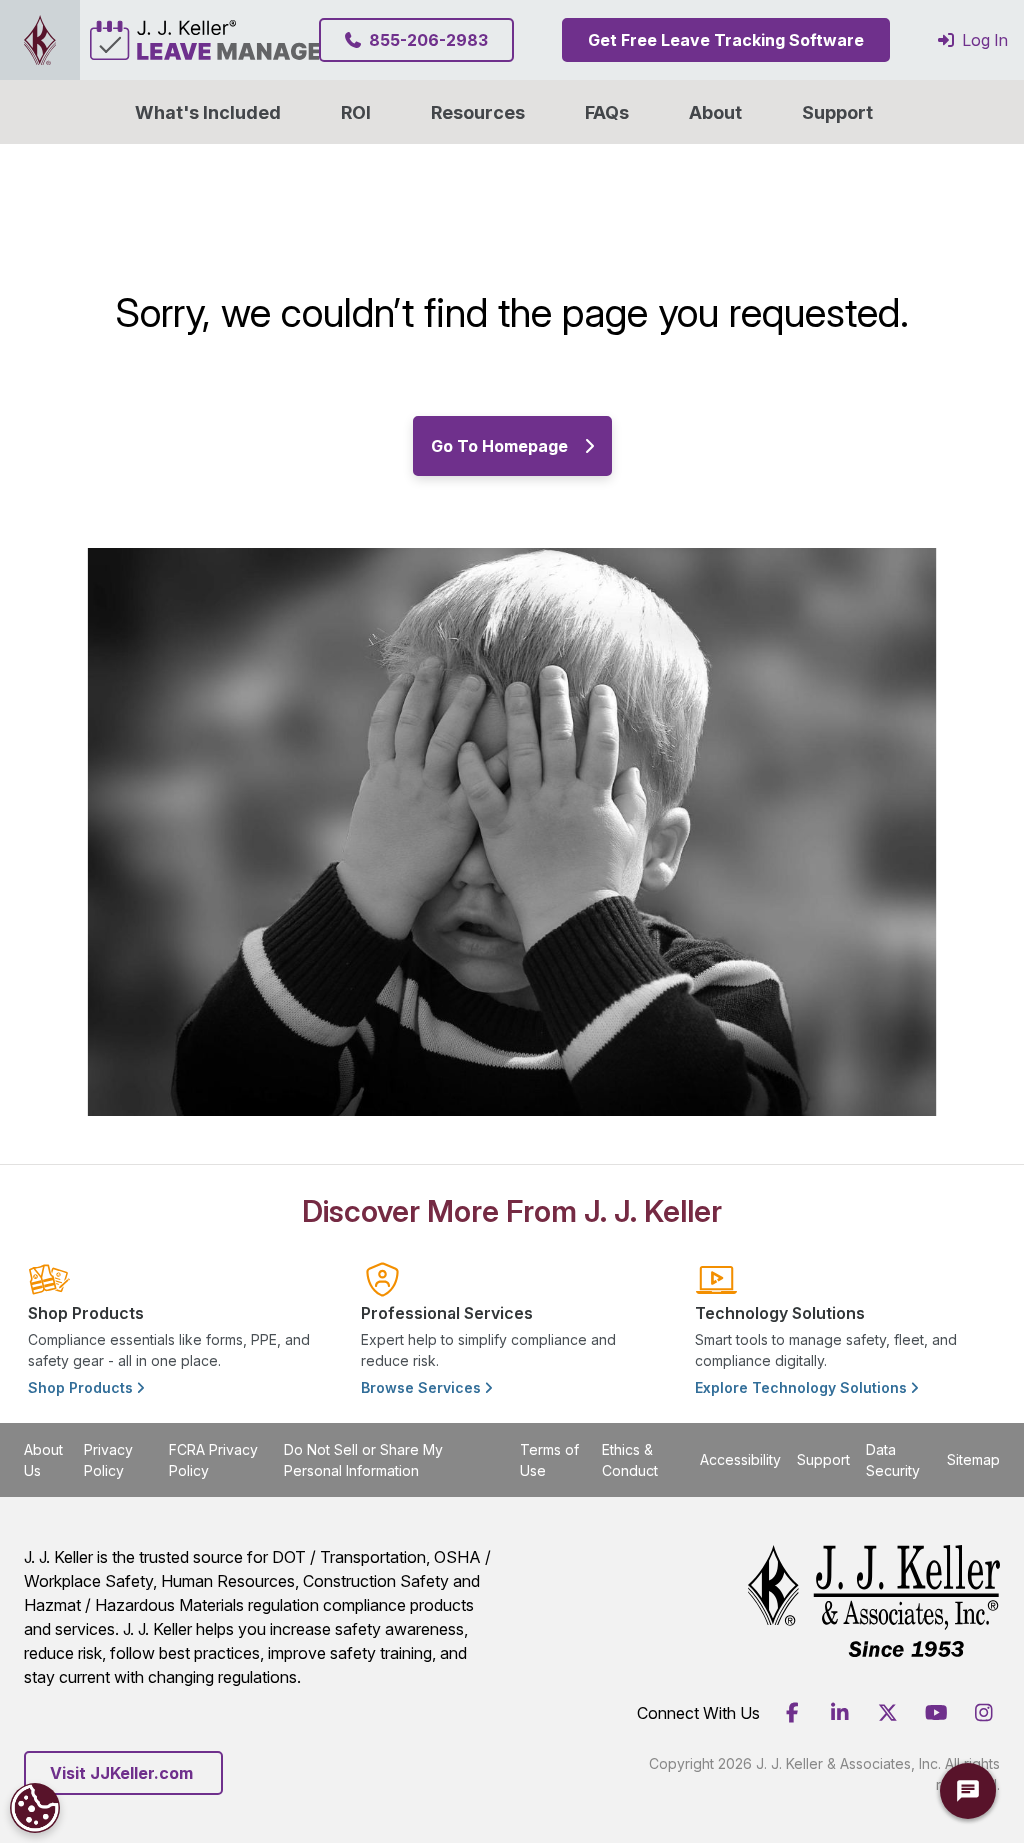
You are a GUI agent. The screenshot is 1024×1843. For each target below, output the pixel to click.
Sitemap (973, 1459)
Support (837, 112)
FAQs (607, 112)
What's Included (208, 112)
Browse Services (423, 1387)
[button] (715, 112)
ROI (356, 112)
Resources (478, 112)
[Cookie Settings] (35, 1808)
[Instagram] (984, 1713)
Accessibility (740, 1459)
